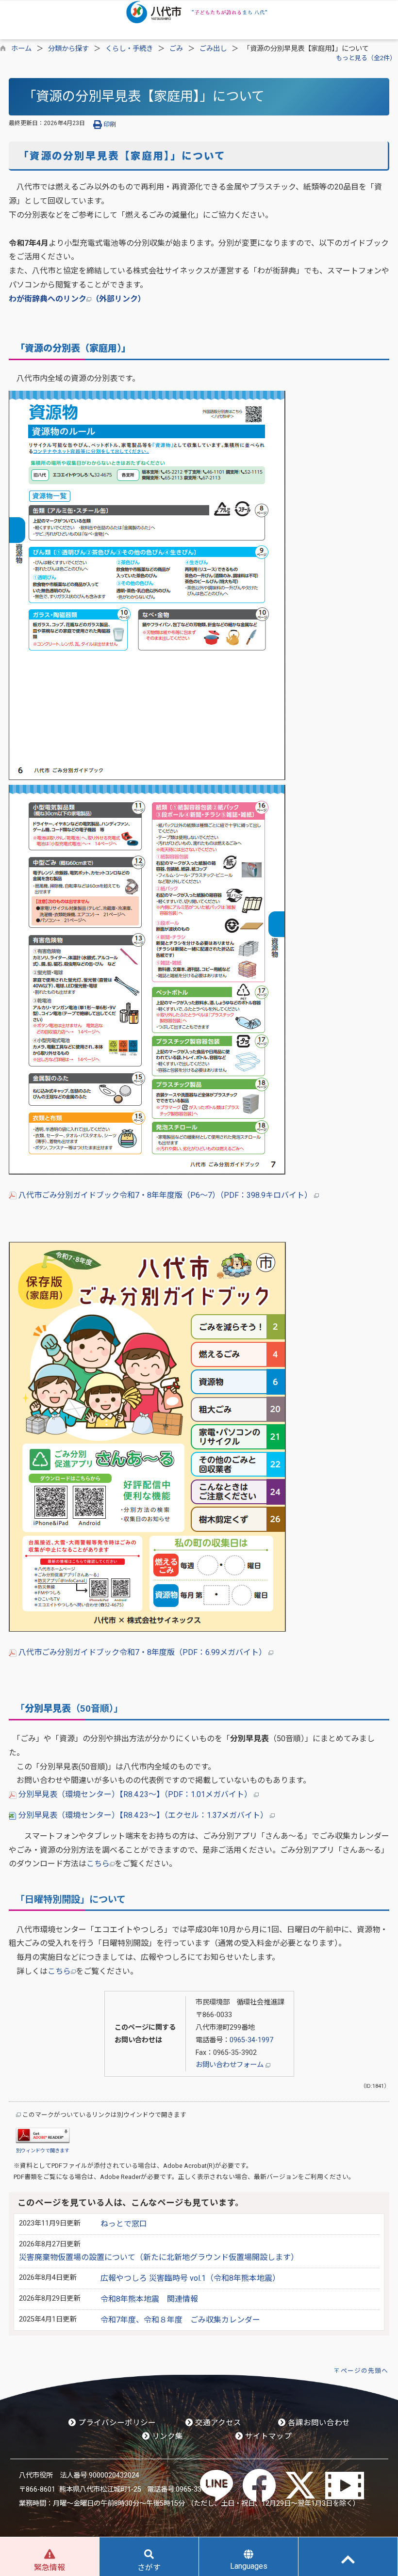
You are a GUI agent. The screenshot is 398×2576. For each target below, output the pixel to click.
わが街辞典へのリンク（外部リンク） (77, 299)
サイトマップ (267, 2436)
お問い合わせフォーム (231, 2065)
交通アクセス (217, 2423)
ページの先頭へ (365, 2371)
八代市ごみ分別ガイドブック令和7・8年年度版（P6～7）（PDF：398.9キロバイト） (165, 1195)
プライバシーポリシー (116, 2423)
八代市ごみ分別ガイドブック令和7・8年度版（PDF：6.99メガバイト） (142, 1652)
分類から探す (68, 49)
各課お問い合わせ (318, 2423)
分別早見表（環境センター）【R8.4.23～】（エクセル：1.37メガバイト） (143, 1815)
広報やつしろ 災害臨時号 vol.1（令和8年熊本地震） (190, 2278)
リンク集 (166, 2436)
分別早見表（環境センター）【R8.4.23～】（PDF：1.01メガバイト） (135, 1794)
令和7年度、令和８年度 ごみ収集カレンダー (180, 2320)
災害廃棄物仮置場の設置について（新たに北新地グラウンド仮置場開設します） (159, 2257)
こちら (98, 1864)
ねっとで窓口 (124, 2224)
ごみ (176, 49)
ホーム (21, 49)
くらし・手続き (129, 49)
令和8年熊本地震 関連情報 (149, 2299)
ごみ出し (213, 49)
